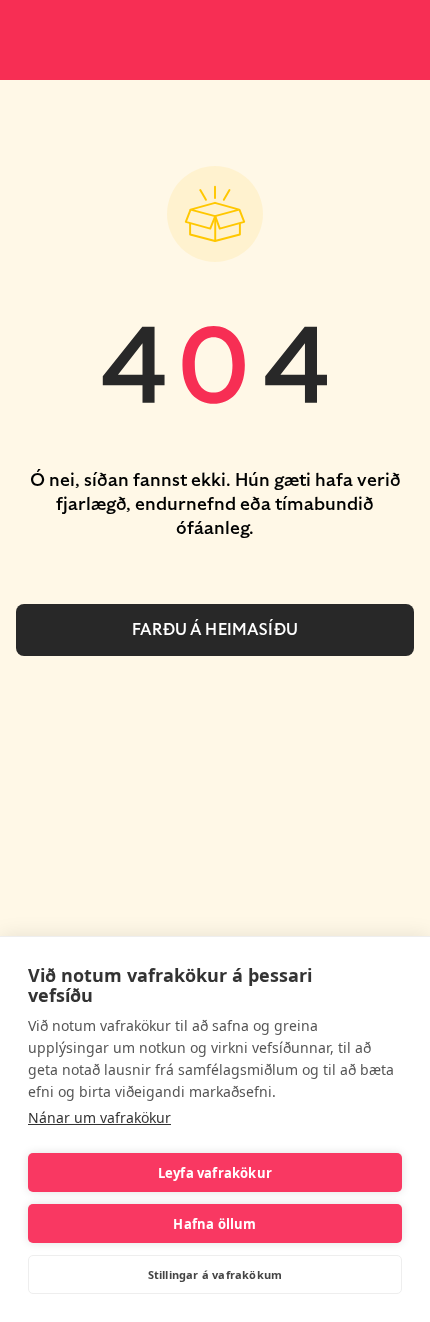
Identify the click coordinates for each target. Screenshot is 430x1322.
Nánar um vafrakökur (99, 1117)
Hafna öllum (214, 1224)
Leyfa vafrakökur (215, 1173)
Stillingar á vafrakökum (215, 1274)
